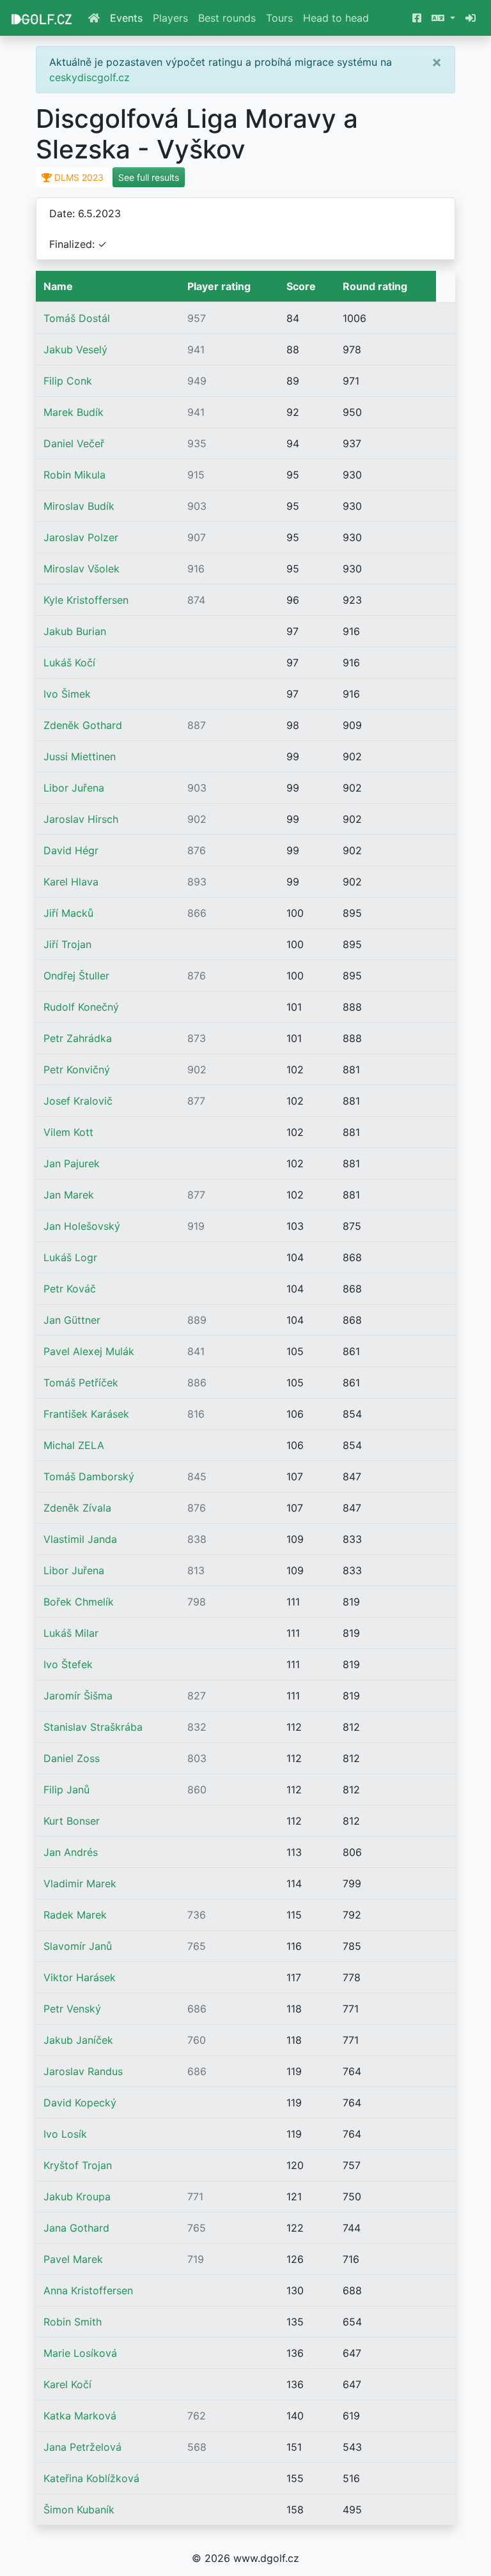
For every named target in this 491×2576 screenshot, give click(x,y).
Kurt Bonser (72, 1821)
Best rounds (227, 18)
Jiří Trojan (67, 944)
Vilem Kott (68, 1132)
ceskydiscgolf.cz (90, 77)
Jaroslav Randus (83, 2071)
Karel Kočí (67, 2384)
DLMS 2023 (78, 177)
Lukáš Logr (70, 1257)
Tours (279, 18)
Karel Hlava (71, 882)
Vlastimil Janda (80, 1539)
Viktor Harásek (80, 1977)
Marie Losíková (80, 2353)
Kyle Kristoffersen (86, 600)
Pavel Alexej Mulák (89, 1351)
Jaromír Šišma (78, 1696)
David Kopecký (80, 2103)
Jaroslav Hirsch (81, 819)
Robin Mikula (74, 475)
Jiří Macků (68, 913)
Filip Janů (66, 1790)
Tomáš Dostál (77, 318)
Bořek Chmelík (79, 1602)
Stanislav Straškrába (93, 1727)
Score (301, 286)
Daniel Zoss (72, 1758)
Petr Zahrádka (78, 1038)
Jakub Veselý (75, 349)
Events (126, 18)
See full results (149, 177)
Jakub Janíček (78, 2040)
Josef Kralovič (78, 1101)
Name (58, 286)
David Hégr (71, 850)
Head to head (336, 18)
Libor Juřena (74, 788)
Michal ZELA (74, 1445)
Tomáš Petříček (81, 1383)
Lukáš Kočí (69, 663)
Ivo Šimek (67, 694)
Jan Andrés (71, 1852)
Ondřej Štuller (76, 976)
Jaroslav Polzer (81, 537)
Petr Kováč (70, 1289)
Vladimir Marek (80, 1883)
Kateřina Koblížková (91, 2478)
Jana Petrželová (82, 2447)
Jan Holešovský (82, 1226)
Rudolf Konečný (81, 1007)
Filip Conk (68, 381)
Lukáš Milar (71, 1633)
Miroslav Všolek (82, 569)
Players (170, 18)
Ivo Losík (65, 2134)
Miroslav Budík (79, 506)
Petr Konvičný (77, 1069)
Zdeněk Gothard (83, 725)
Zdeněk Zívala (77, 1508)
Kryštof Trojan (78, 2165)
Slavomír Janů (78, 1946)
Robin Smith (73, 2322)
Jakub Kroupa (77, 2196)
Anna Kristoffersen (88, 2290)
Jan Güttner (72, 1320)
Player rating (219, 286)
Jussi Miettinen (80, 756)
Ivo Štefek (68, 1664)
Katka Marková (80, 2416)
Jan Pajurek (72, 1163)
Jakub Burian (75, 631)
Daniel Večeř (74, 443)
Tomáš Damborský (89, 1476)
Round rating (375, 286)
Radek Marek (75, 1915)
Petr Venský (72, 2009)
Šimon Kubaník (79, 2510)
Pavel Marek (73, 2259)
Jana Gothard (76, 2228)
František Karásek (86, 1414)
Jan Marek (69, 1195)
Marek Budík (74, 412)
